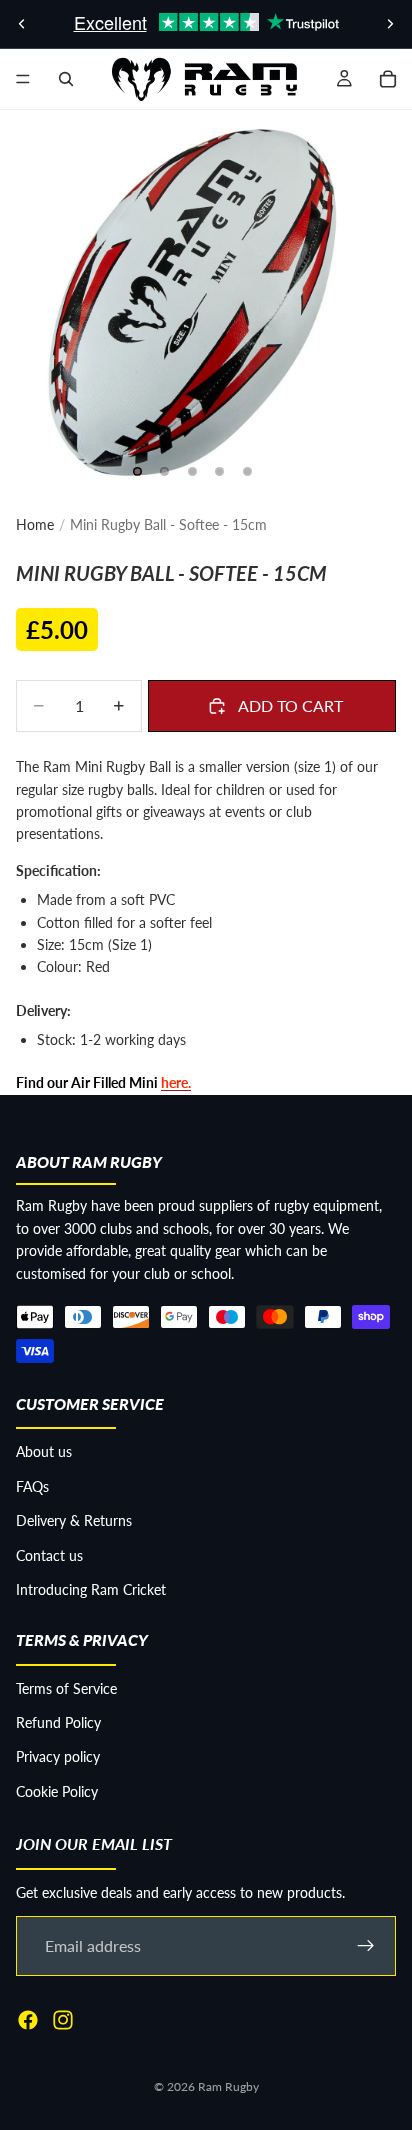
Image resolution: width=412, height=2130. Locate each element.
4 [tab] (220, 472)
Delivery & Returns (74, 1520)
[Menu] (23, 79)
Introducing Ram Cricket (91, 1589)
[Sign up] (366, 1946)
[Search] (66, 79)
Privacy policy (58, 1756)
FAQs (32, 1486)
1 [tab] (137, 472)
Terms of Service (66, 1688)
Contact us (49, 1555)
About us (44, 1451)
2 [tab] (165, 472)
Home (35, 524)
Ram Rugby (228, 2086)
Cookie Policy (57, 1791)
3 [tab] (192, 472)
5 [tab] (247, 472)
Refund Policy (58, 1722)
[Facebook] (28, 2020)
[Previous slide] (22, 24)
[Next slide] (390, 24)
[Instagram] (63, 2020)
